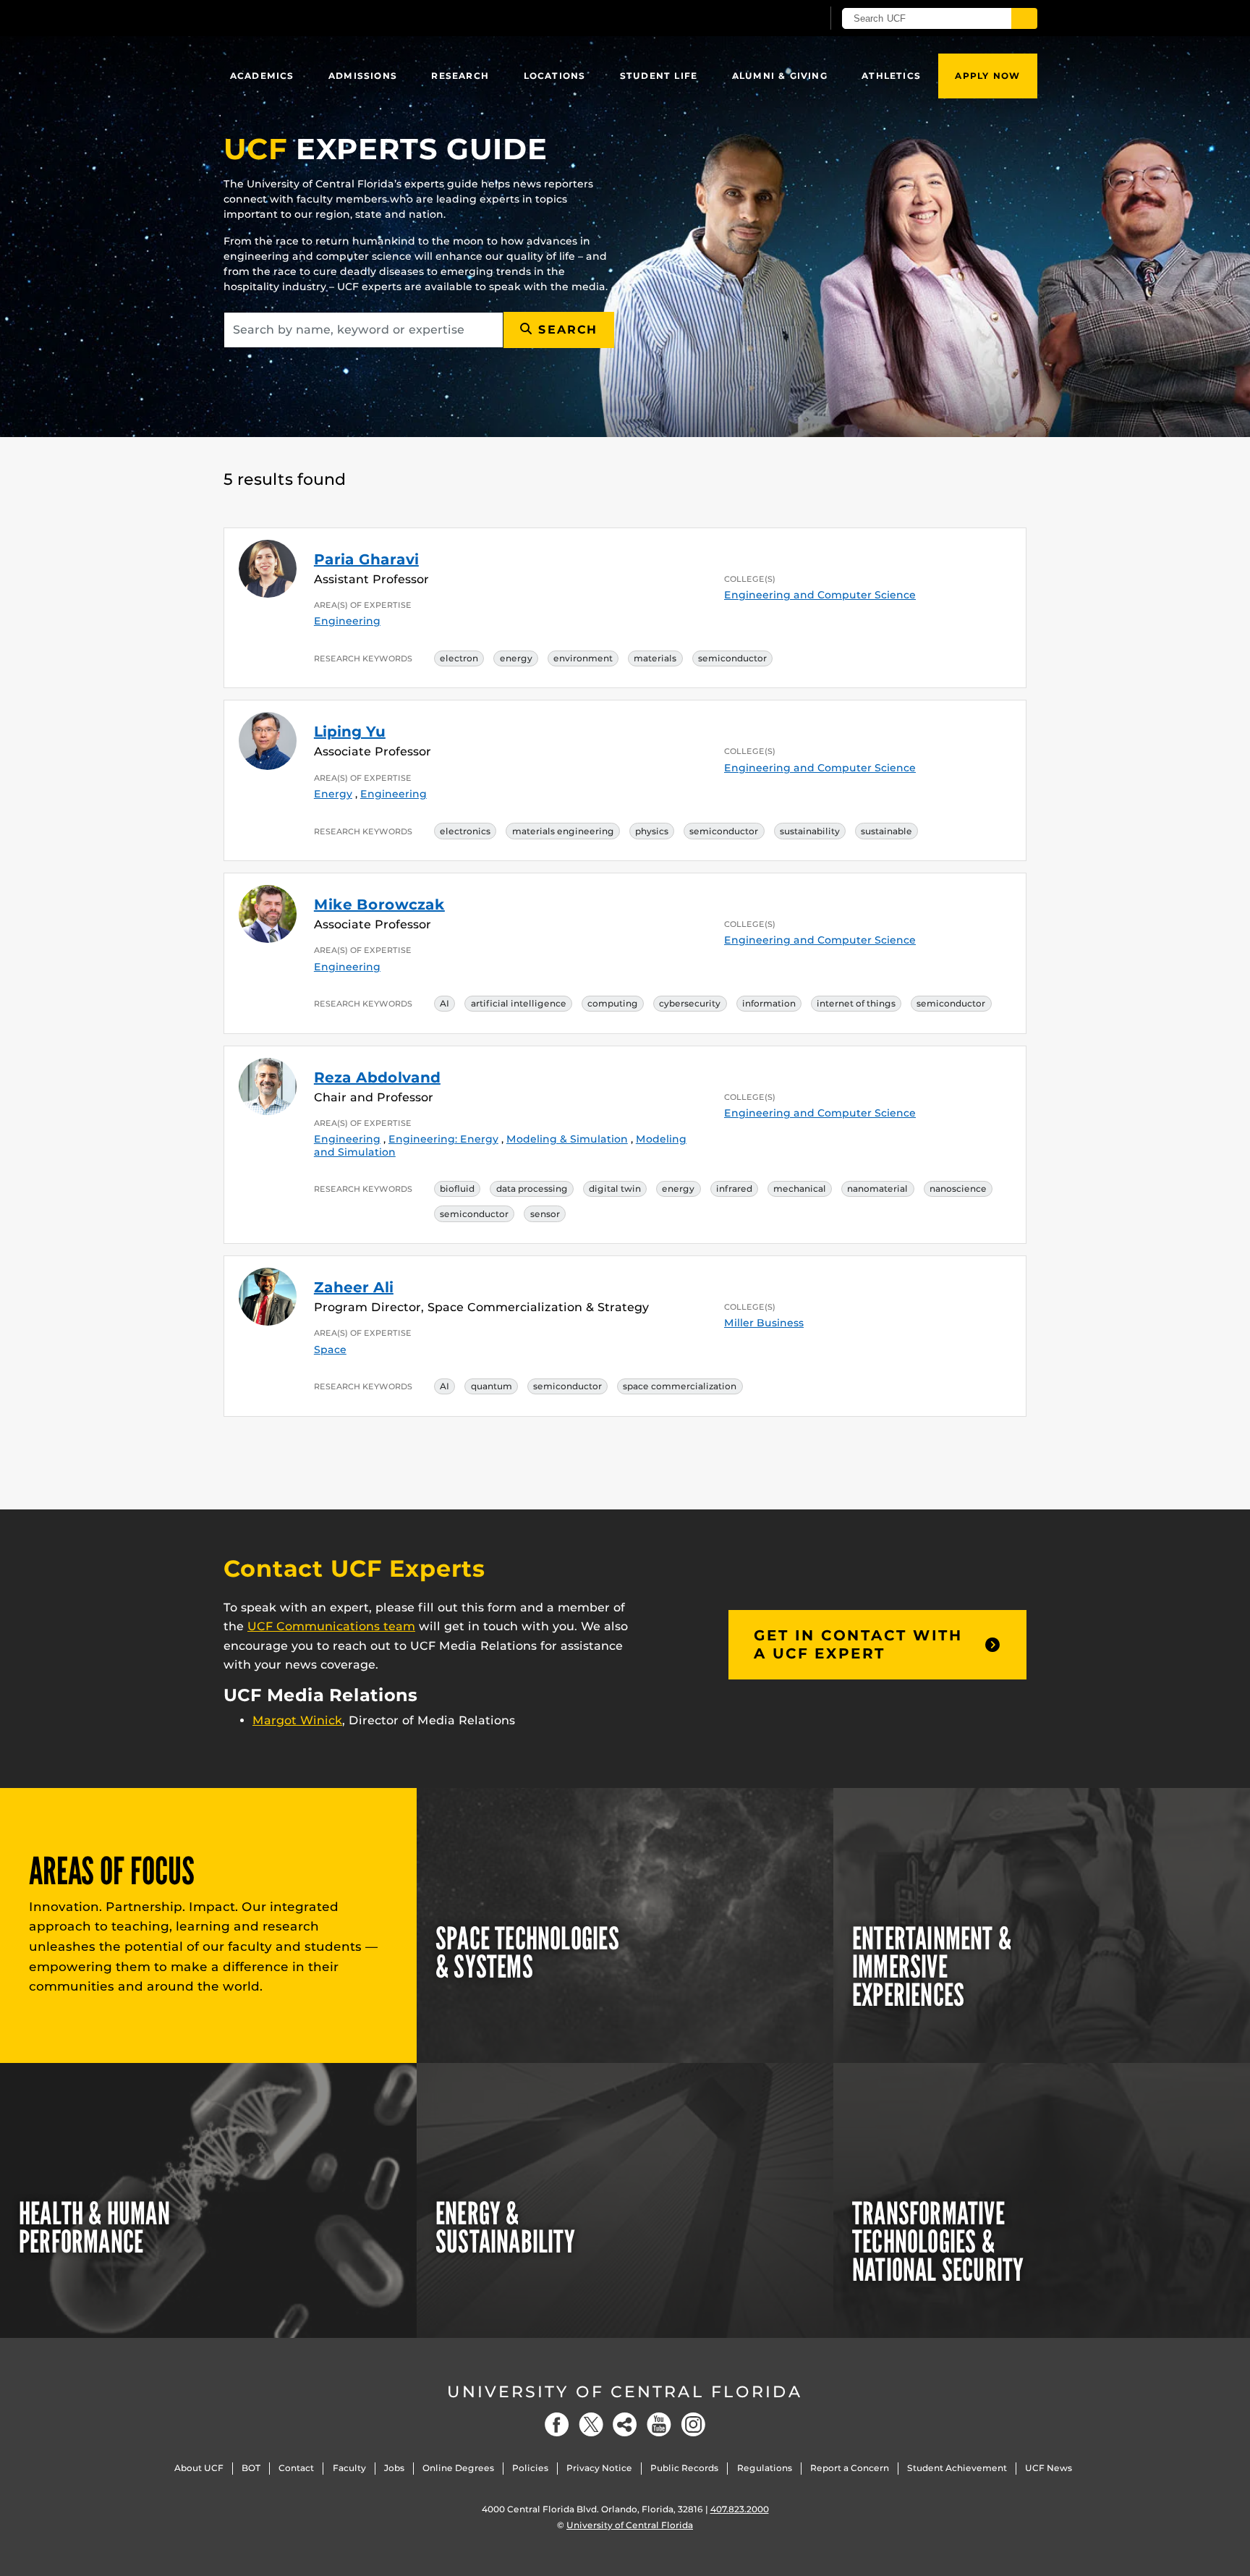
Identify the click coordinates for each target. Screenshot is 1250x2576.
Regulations (765, 2468)
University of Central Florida (625, 2392)
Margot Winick (297, 1720)
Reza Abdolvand (377, 1077)
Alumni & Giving (780, 76)
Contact (296, 2468)
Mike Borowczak (379, 904)
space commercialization (680, 1386)
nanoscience (958, 1189)
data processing (532, 1189)
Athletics (891, 76)
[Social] (625, 2424)
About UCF (199, 2468)
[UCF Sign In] (775, 19)
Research (460, 76)
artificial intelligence (519, 1003)
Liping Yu (350, 732)
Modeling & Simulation (567, 1139)
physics (652, 831)
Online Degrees (458, 2468)
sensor (545, 1214)
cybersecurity (690, 1003)
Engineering (347, 621)
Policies (530, 2468)
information (769, 1003)
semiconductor (732, 658)
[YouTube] (659, 2424)
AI (445, 1003)
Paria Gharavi (366, 559)
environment (583, 658)
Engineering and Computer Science (820, 595)
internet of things (856, 1003)
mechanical (800, 1189)
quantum (492, 1386)
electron (459, 658)
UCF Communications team (331, 1626)
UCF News (1049, 2468)
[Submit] (1024, 18)
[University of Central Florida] (329, 18)
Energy (333, 794)
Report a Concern (850, 2468)
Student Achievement (957, 2468)
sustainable (887, 831)
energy (516, 658)
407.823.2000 (740, 2509)
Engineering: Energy (443, 1139)
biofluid (457, 1189)
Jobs (394, 2468)
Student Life (659, 76)
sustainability (810, 831)
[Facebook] (557, 2424)
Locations (555, 76)
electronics (465, 831)
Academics (262, 76)
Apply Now (987, 76)
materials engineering (563, 831)
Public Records (684, 2468)
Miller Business (764, 1323)
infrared (734, 1189)
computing (613, 1003)
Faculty (349, 2468)
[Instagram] (693, 2424)
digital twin (615, 1189)
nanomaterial (877, 1189)
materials (655, 658)
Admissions (363, 76)
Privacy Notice (599, 2468)
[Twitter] (591, 2424)
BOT (251, 2468)
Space (330, 1350)
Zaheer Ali (354, 1287)
